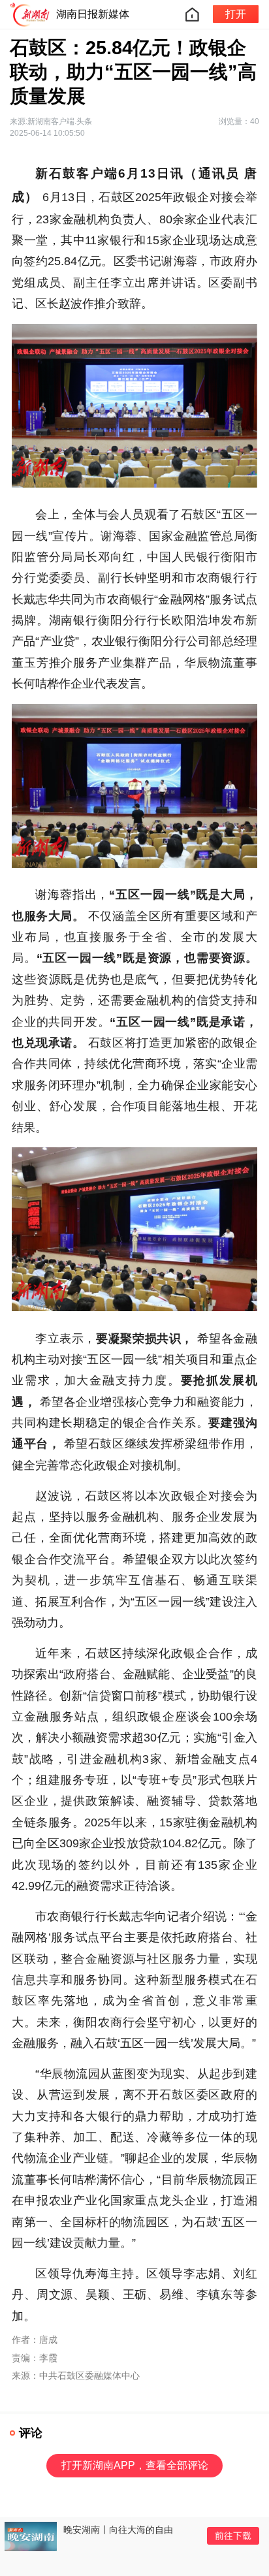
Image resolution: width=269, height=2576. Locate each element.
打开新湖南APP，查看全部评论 (135, 2465)
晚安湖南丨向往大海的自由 (118, 2530)
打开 (236, 14)
